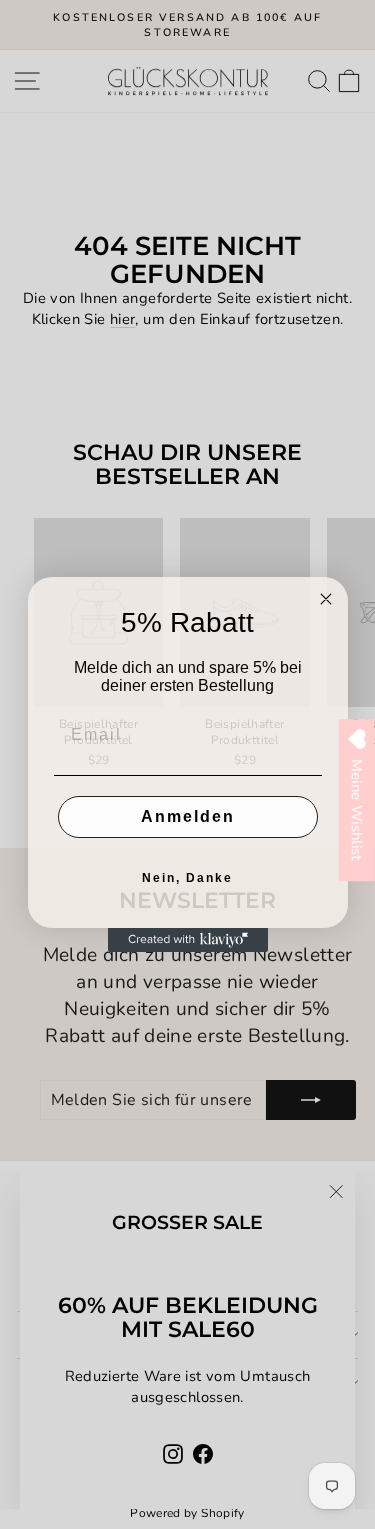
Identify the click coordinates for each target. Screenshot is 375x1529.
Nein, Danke (187, 878)
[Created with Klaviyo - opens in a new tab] (188, 940)
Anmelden (188, 816)
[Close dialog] (326, 599)
